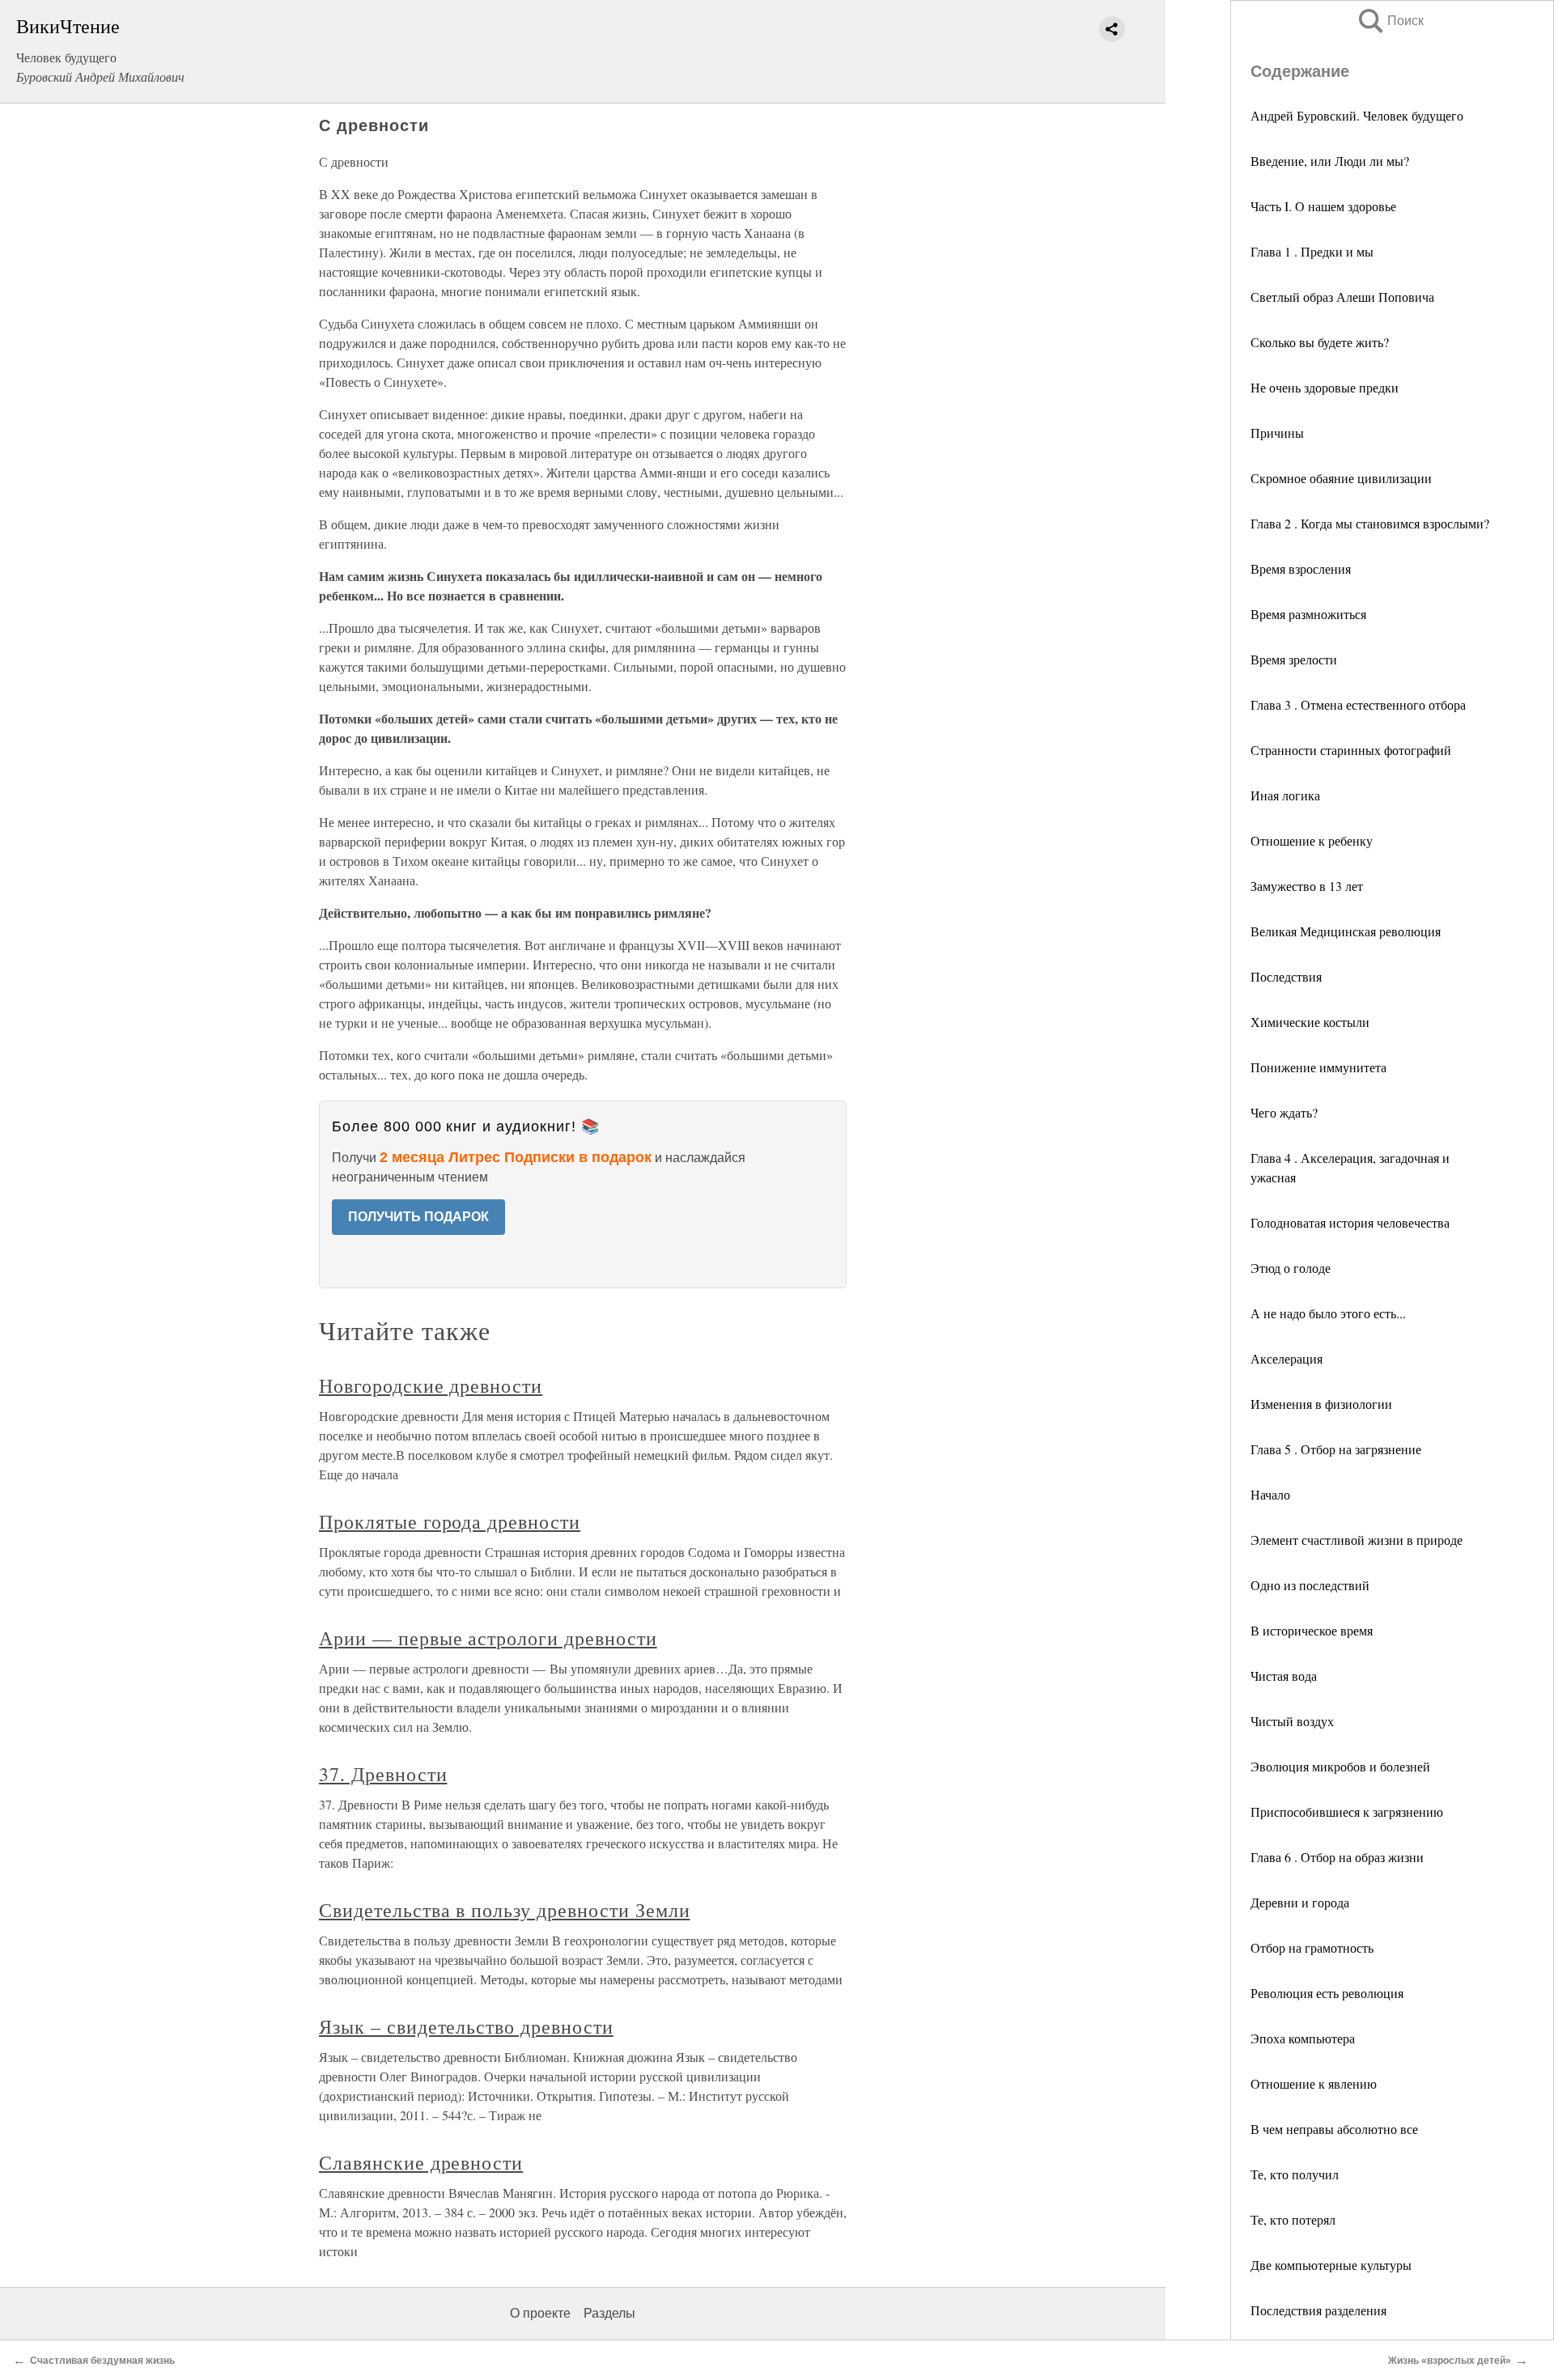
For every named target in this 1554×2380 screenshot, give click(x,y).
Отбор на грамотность (1312, 1947)
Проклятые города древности (450, 1521)
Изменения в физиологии (1321, 1404)
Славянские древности (421, 2162)
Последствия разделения (1318, 2310)
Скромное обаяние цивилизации (1341, 478)
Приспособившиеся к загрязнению (1347, 1812)
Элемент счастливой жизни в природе (1357, 1540)
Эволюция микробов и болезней (1340, 1766)
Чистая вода (1284, 1676)
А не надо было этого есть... (1328, 1313)
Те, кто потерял (1293, 2219)
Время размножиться (1308, 614)
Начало (1270, 1494)
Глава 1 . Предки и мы (1312, 251)
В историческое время (1312, 1630)
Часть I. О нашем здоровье (1323, 206)
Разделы (609, 2313)
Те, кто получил (1295, 2174)
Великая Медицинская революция (1346, 931)
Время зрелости (1294, 659)
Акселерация (1287, 1358)
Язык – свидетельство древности (466, 2026)
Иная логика (1285, 795)
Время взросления (1301, 568)
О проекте (540, 2313)
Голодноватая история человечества (1350, 1222)
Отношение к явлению (1314, 2083)
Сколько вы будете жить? (1320, 342)
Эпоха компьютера (1303, 2038)
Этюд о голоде (1291, 1268)
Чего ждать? (1284, 1112)
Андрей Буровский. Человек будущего (1357, 115)
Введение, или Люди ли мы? (1330, 161)
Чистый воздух (1292, 1721)
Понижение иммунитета (1318, 1067)
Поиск (1390, 21)
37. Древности (383, 1774)
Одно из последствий (1310, 1585)
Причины (1277, 433)
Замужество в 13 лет (1307, 886)
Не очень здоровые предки (1325, 387)
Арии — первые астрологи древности (488, 1638)
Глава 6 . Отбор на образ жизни (1337, 1857)
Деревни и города (1300, 1902)
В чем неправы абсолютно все (1334, 2129)
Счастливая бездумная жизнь (102, 2361)
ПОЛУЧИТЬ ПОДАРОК (418, 1217)
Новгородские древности (431, 1385)
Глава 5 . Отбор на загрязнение (1336, 1449)
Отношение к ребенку (1312, 840)
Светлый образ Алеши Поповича (1342, 297)
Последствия (1286, 976)
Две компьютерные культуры (1331, 2265)
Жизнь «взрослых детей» (1450, 2361)
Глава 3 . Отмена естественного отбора (1358, 704)
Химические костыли (1310, 1022)
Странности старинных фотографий (1351, 750)
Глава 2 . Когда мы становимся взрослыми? (1370, 523)
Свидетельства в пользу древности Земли (504, 1910)
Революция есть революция (1327, 1993)
